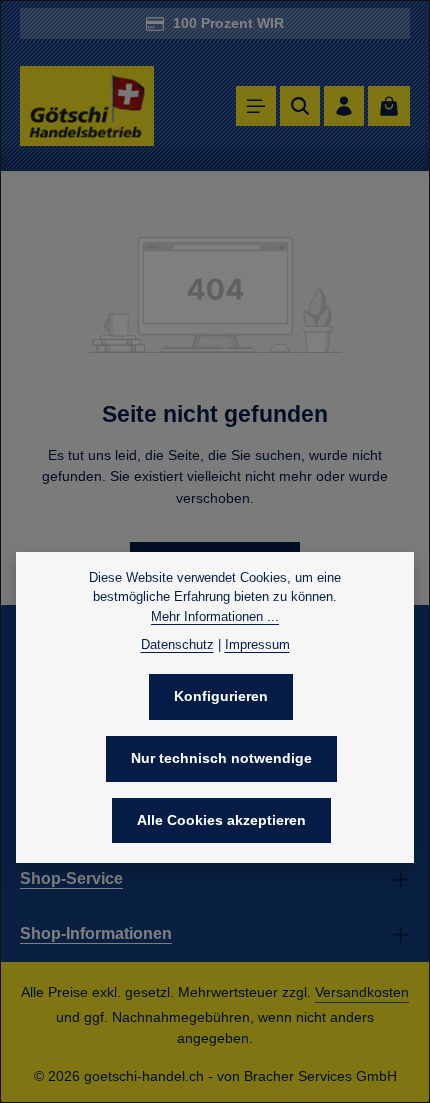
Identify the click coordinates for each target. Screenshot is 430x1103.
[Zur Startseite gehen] (87, 106)
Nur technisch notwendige (221, 758)
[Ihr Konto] (344, 106)
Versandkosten (362, 992)
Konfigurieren (221, 696)
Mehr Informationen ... (215, 616)
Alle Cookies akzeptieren (221, 820)
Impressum (257, 644)
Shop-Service (71, 878)
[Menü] (256, 106)
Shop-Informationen (96, 933)
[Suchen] (300, 106)
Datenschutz (177, 644)
